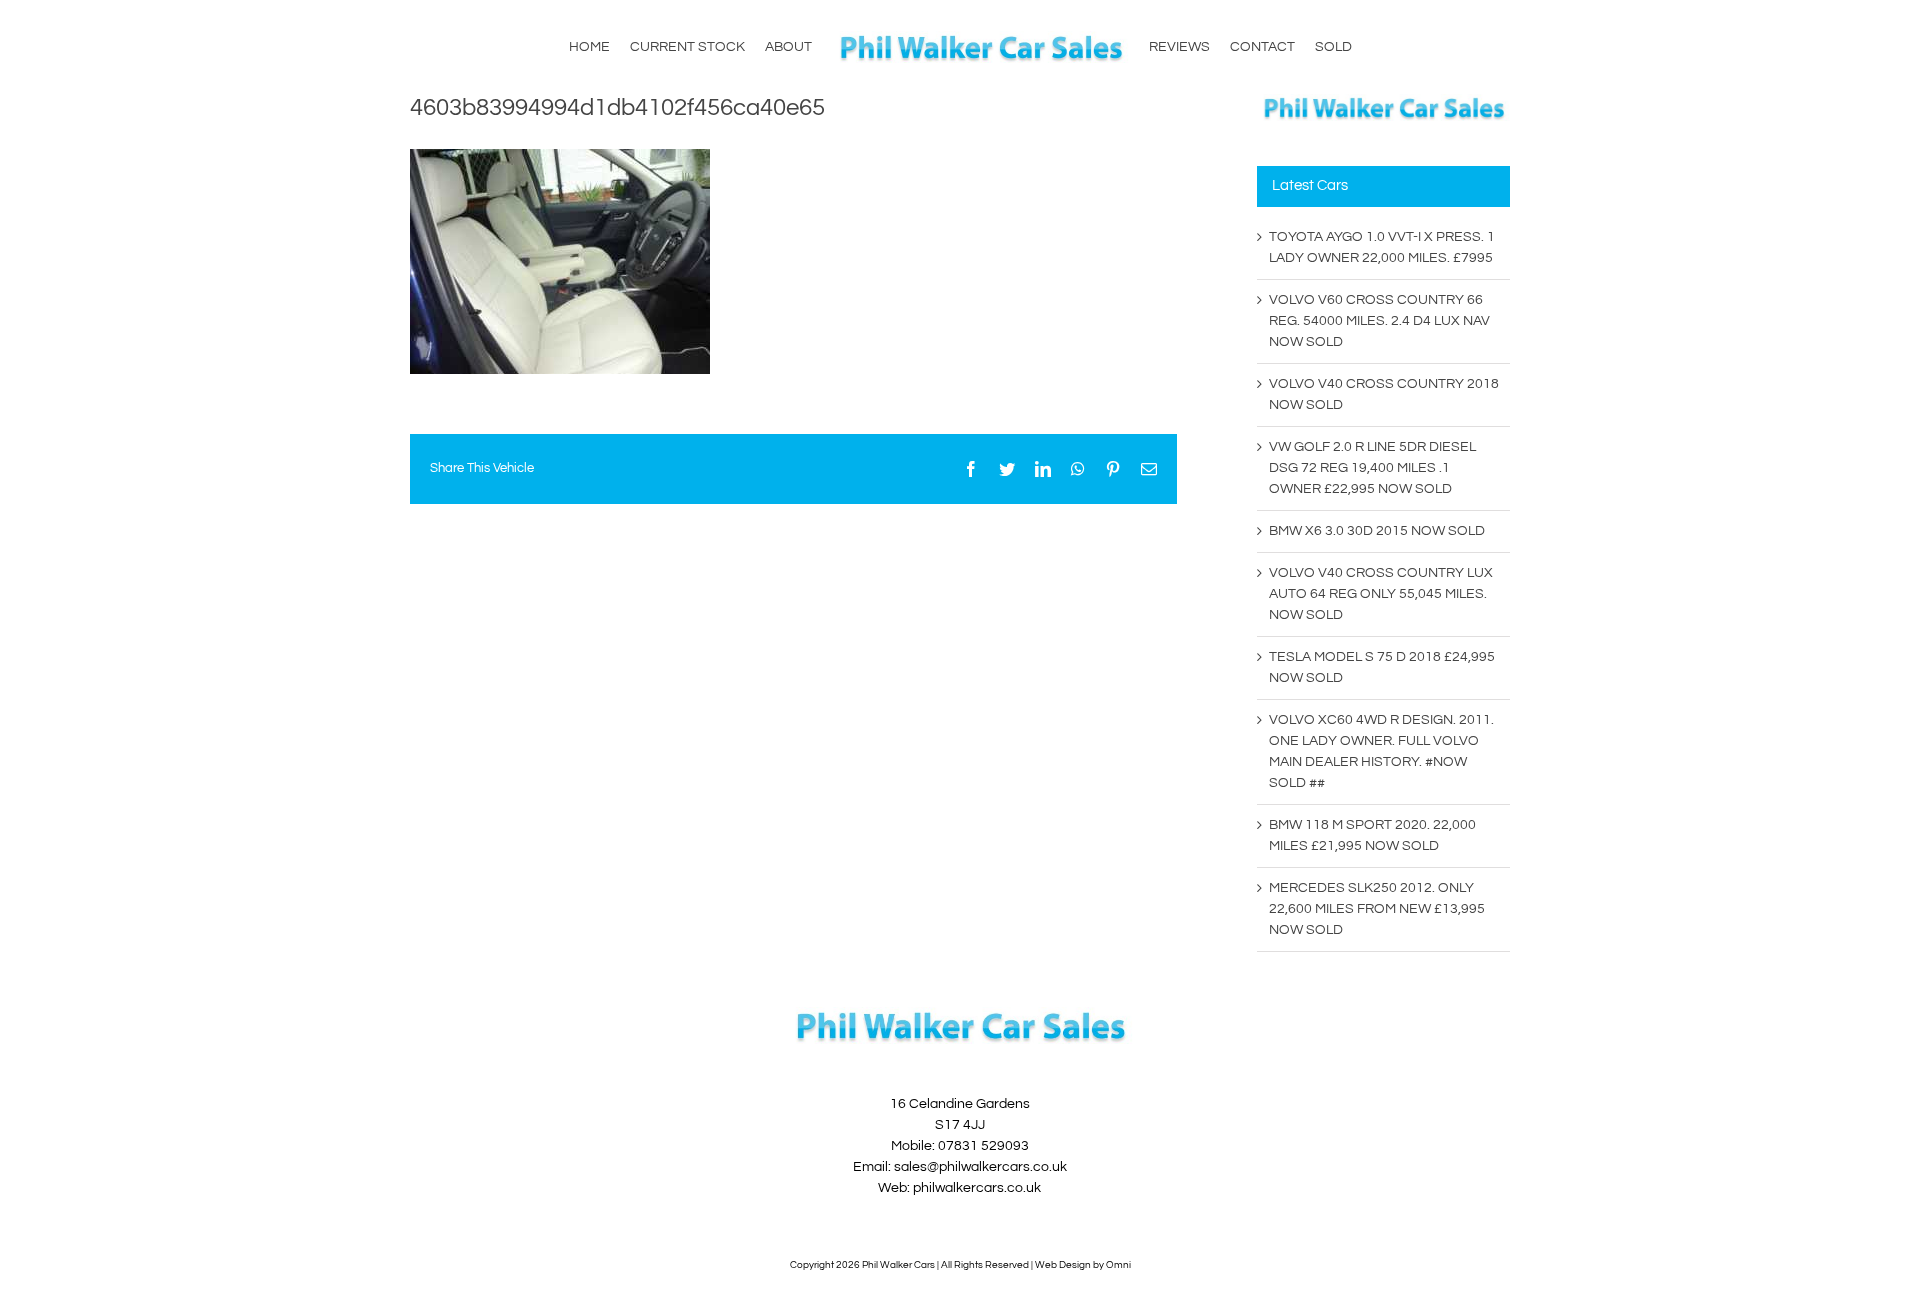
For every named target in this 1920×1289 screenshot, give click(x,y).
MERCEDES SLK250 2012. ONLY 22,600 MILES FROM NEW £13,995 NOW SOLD (1377, 909)
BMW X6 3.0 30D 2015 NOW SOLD (1377, 531)
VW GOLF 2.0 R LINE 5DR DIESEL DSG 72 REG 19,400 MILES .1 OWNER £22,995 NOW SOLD (1372, 468)
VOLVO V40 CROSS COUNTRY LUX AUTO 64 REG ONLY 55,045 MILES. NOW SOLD (1381, 594)
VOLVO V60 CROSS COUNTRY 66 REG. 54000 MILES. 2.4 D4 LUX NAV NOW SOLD (1379, 321)
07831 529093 (983, 1146)
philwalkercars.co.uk (977, 1188)
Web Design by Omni (1083, 1265)
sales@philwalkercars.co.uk (980, 1167)
